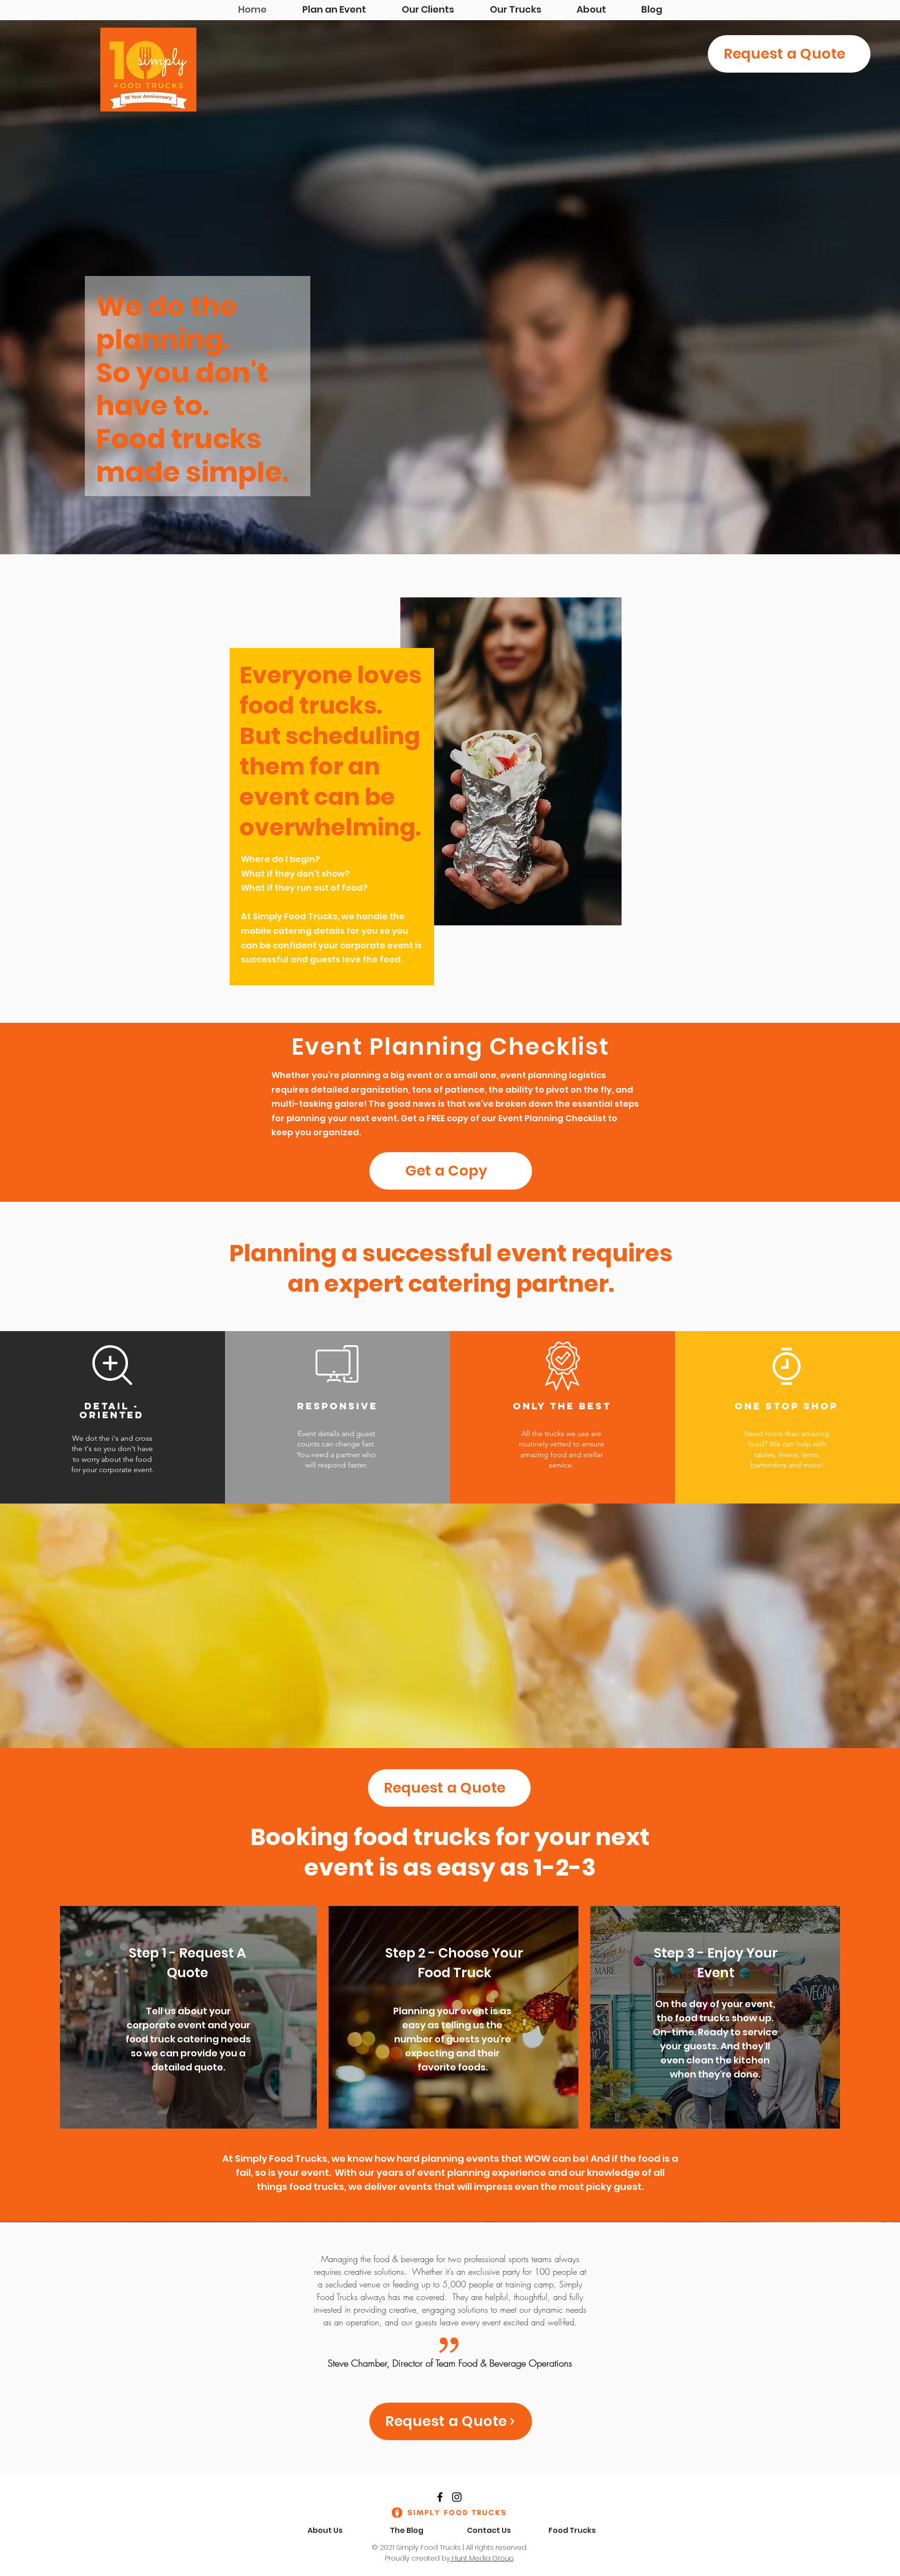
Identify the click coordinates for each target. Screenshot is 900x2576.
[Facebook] (440, 2497)
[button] (451, 1171)
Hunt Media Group (482, 2558)
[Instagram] (457, 2497)
